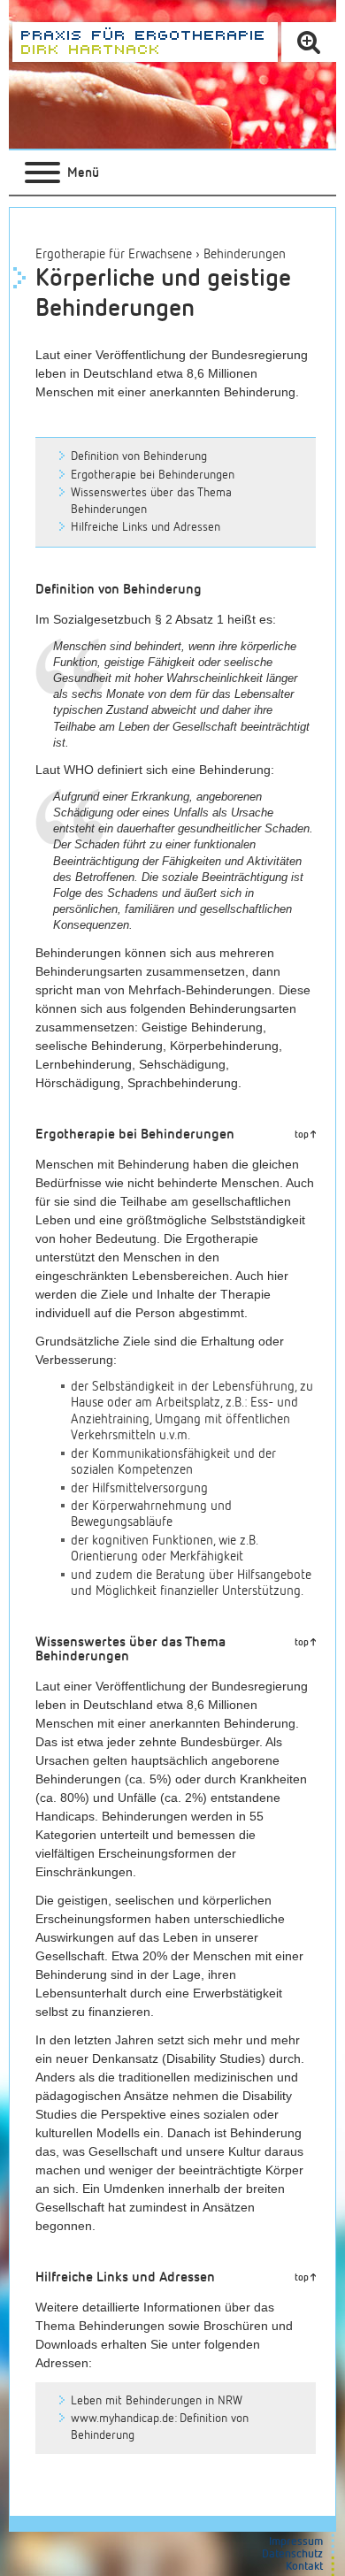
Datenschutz (292, 2554)
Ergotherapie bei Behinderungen (153, 475)
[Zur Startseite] (145, 42)
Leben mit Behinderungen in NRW (157, 2401)
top (302, 1135)
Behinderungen (245, 254)
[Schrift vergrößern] (309, 42)
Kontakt (304, 2567)
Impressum (296, 2542)
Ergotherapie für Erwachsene (114, 254)
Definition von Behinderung (139, 456)
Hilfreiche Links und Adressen (146, 527)
